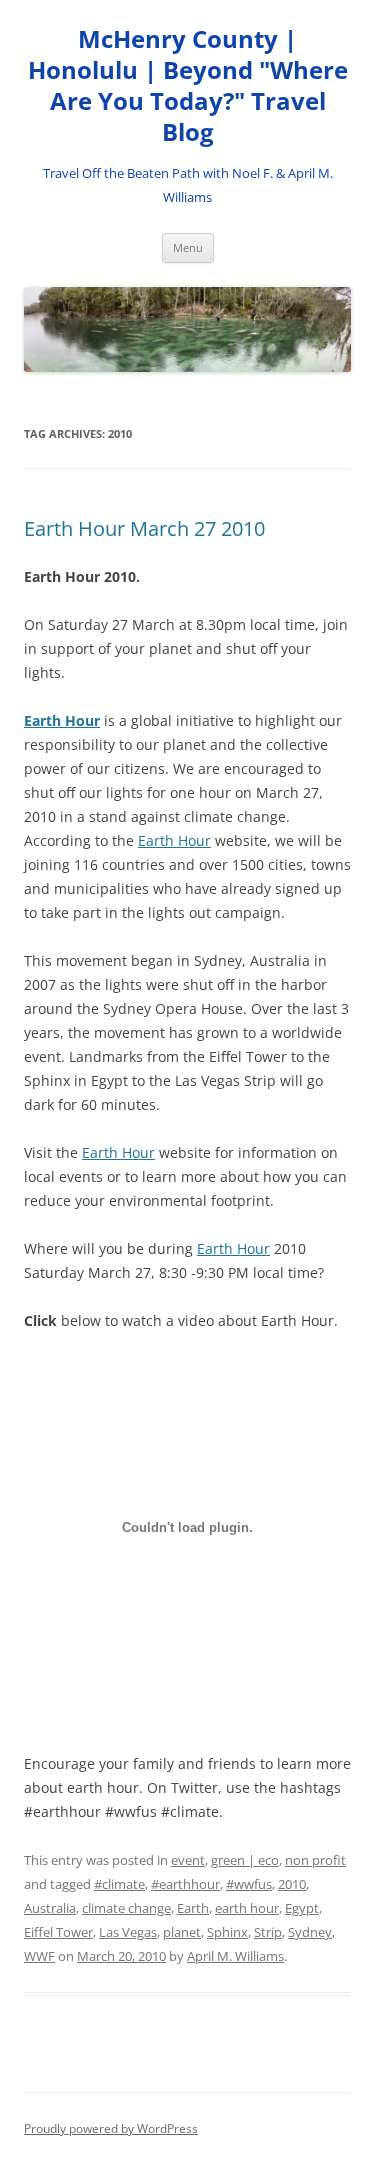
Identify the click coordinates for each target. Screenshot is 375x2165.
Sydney (310, 1932)
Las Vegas (128, 1932)
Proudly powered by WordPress (111, 2128)
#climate (119, 1884)
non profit (315, 1860)
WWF (39, 1956)
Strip (268, 1932)
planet (182, 1932)
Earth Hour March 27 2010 (144, 528)
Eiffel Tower (58, 1932)
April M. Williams (235, 1956)
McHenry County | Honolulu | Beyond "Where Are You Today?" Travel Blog (188, 85)
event (188, 1860)
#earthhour (185, 1884)
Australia (50, 1908)
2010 (292, 1884)
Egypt (302, 1908)
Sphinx (227, 1932)
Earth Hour (62, 720)
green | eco (245, 1860)
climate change (126, 1908)
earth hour (247, 1908)
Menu (188, 247)
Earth (193, 1908)
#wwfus (249, 1884)
